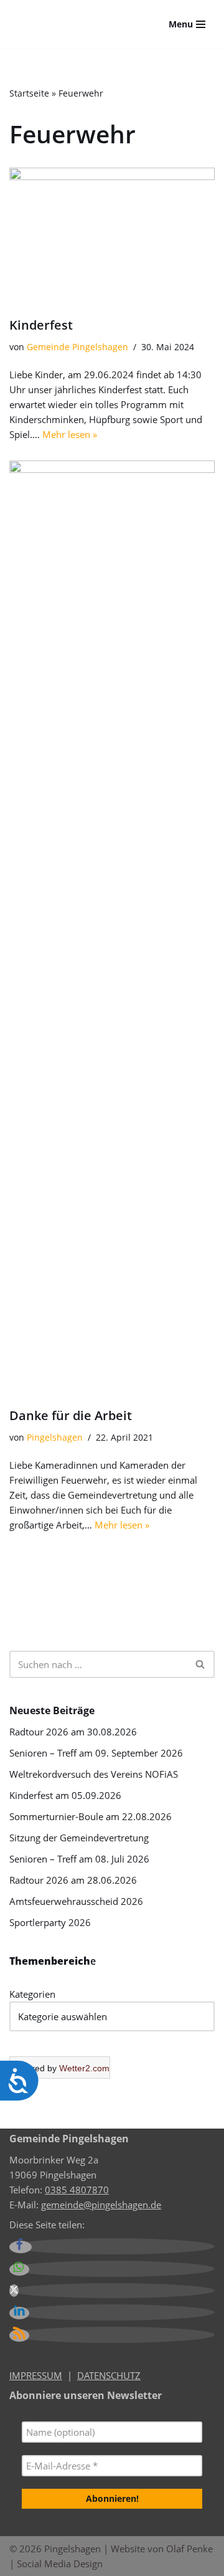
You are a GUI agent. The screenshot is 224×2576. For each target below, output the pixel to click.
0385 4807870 (77, 2190)
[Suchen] (201, 1664)
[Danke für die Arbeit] (112, 928)
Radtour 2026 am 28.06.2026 (73, 1880)
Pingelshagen (55, 1438)
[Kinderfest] (112, 236)
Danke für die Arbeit (71, 1415)
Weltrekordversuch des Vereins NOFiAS (94, 1774)
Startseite (29, 93)
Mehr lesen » (70, 434)
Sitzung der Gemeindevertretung (79, 1838)
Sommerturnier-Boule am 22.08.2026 (91, 1816)
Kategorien (32, 1994)
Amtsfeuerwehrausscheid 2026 (76, 1901)
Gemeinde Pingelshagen (77, 347)
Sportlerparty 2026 (50, 1922)
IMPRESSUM (36, 2375)
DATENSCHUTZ (109, 2375)
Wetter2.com (84, 2068)
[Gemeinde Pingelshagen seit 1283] (68, 24)
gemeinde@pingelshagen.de (101, 2205)
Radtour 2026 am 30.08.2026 (73, 1732)
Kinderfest (41, 325)
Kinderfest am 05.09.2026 (65, 1795)
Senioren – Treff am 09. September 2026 (96, 1753)
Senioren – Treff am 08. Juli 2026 (79, 1859)
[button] (21, 2247)
